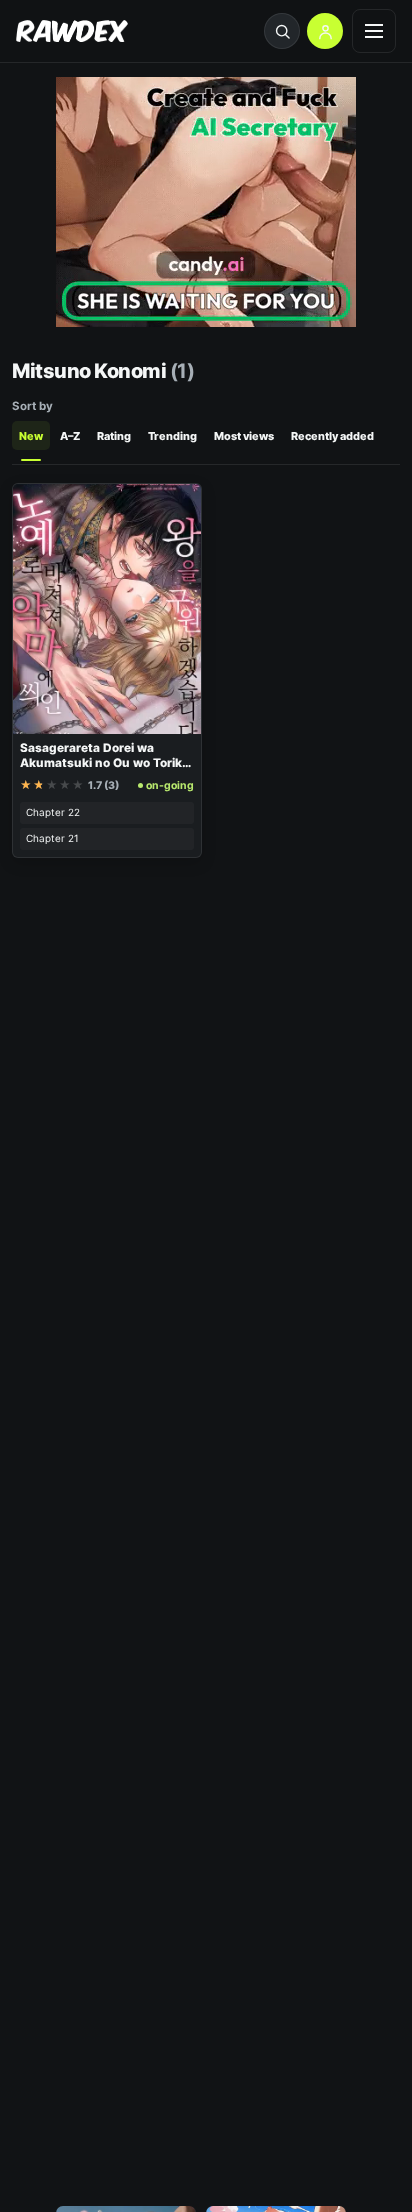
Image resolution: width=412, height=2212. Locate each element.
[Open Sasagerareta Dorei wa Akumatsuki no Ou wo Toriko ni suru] (107, 609)
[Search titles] (282, 31)
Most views (244, 436)
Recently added (332, 436)
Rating (114, 436)
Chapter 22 (53, 812)
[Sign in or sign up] (325, 31)
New (31, 436)
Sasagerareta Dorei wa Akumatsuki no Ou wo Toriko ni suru (104, 762)
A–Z (70, 436)
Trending (172, 436)
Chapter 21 (52, 838)
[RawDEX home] (72, 31)
